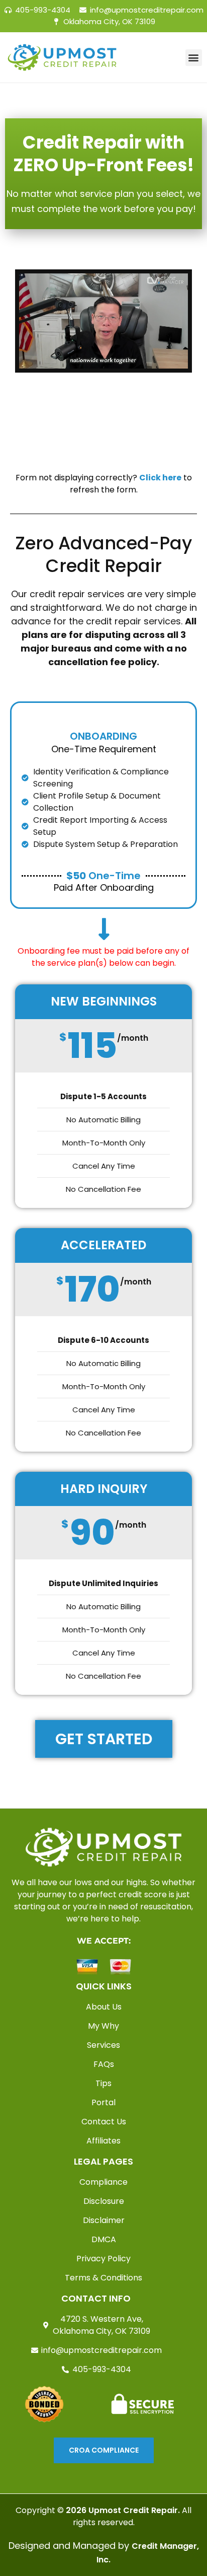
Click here (160, 478)
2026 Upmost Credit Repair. (123, 2510)
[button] (194, 58)
